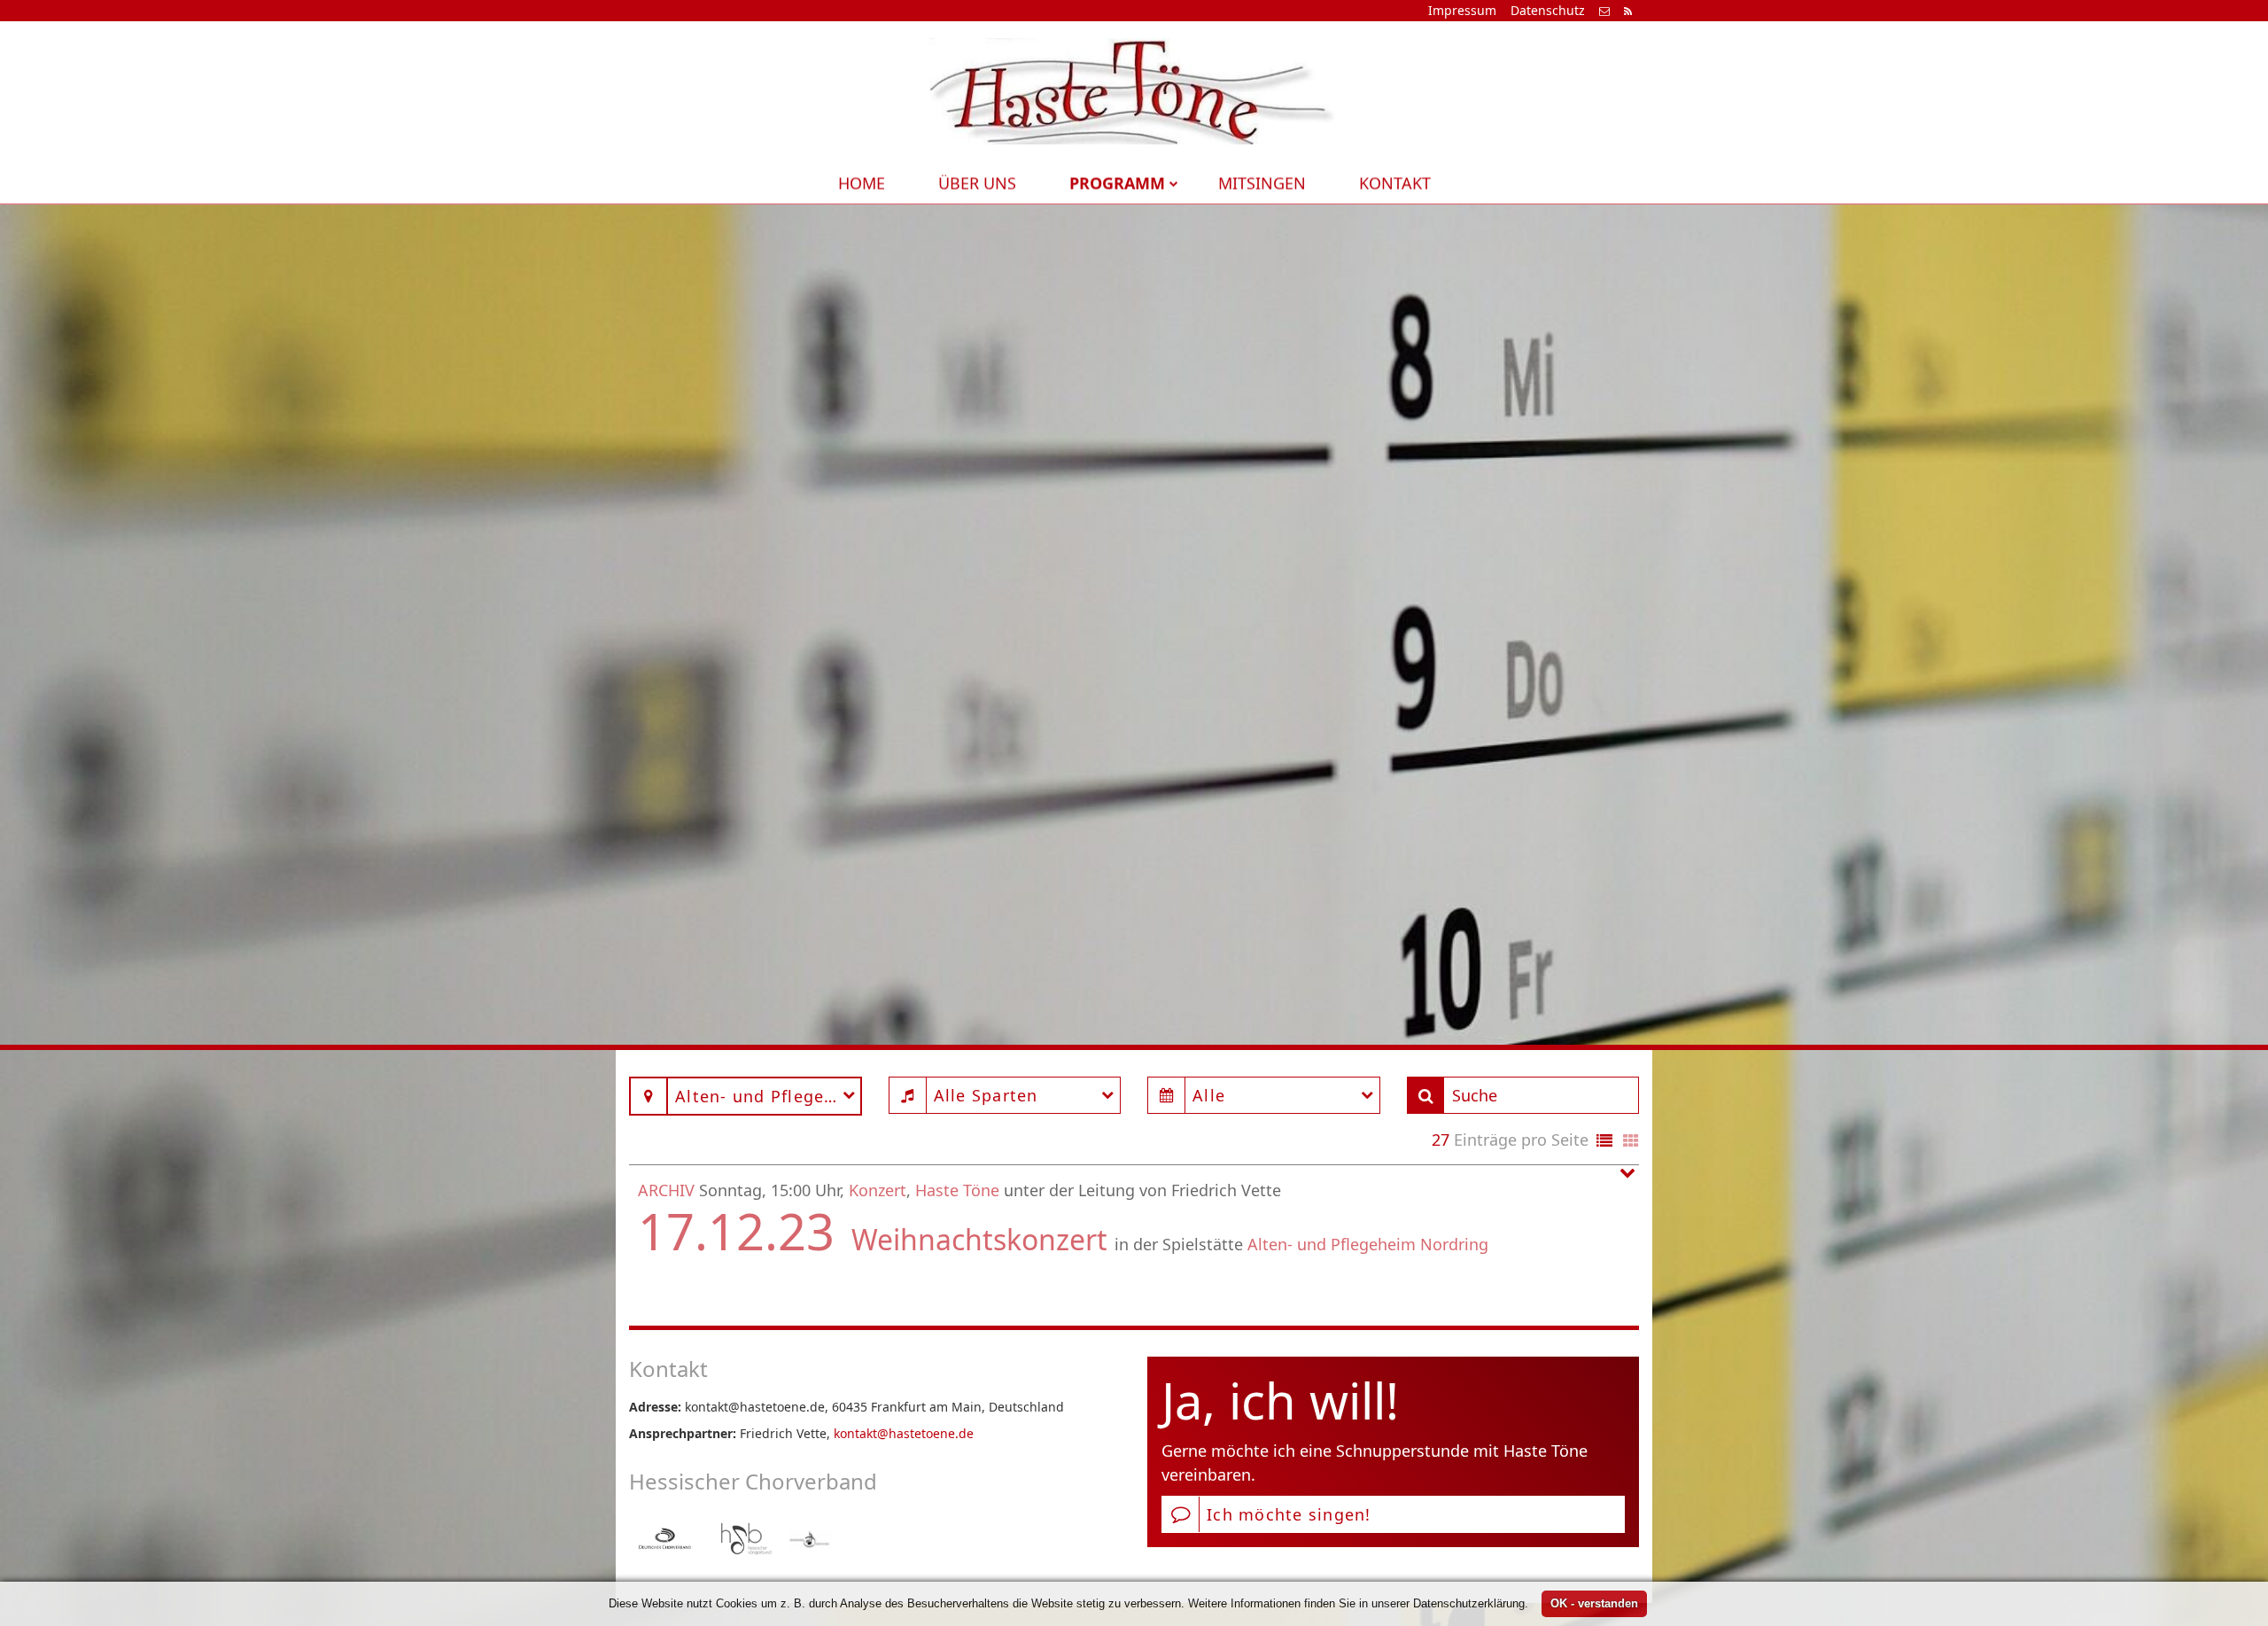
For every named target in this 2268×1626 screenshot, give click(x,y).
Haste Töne (957, 1190)
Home (862, 183)
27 (1441, 1140)
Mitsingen (1262, 183)
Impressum (1462, 10)
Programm (1117, 183)
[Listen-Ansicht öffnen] (1604, 1142)
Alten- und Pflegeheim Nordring (1368, 1244)
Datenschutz (1548, 10)
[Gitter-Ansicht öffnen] (1631, 1142)
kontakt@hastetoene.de (904, 1433)
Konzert (878, 1190)
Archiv (666, 1190)
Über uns (977, 183)
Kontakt (1395, 183)
